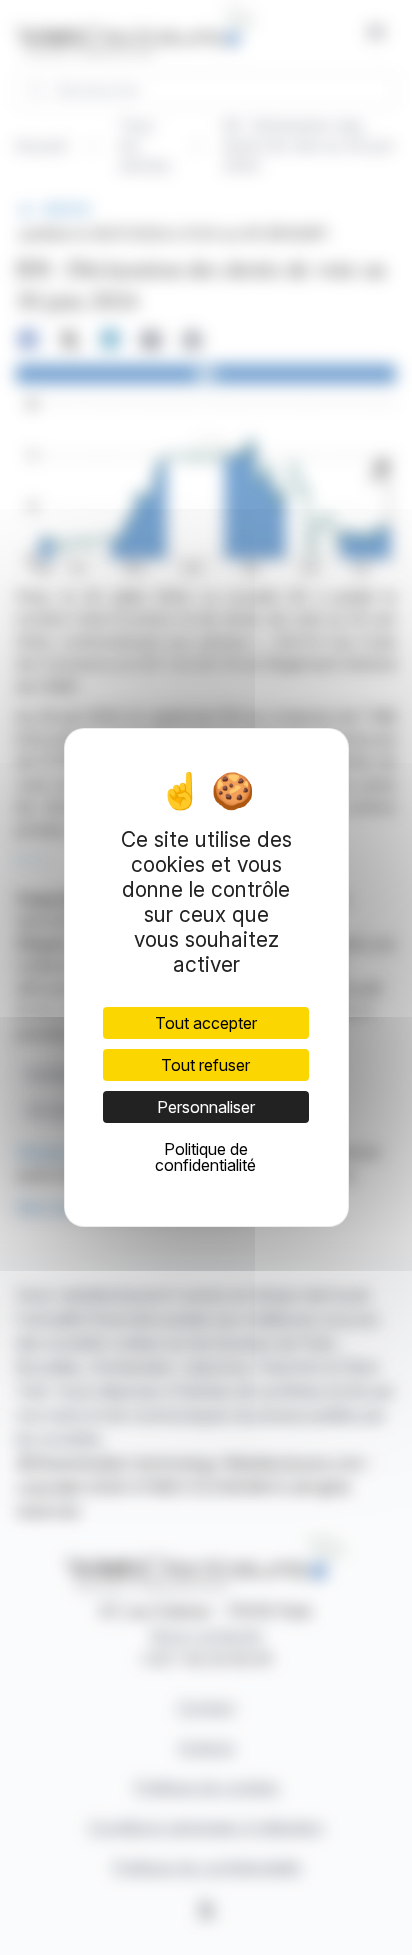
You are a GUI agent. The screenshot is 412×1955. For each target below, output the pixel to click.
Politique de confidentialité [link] (205, 1157)
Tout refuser (205, 1065)
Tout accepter (206, 1023)
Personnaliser (206, 1107)
